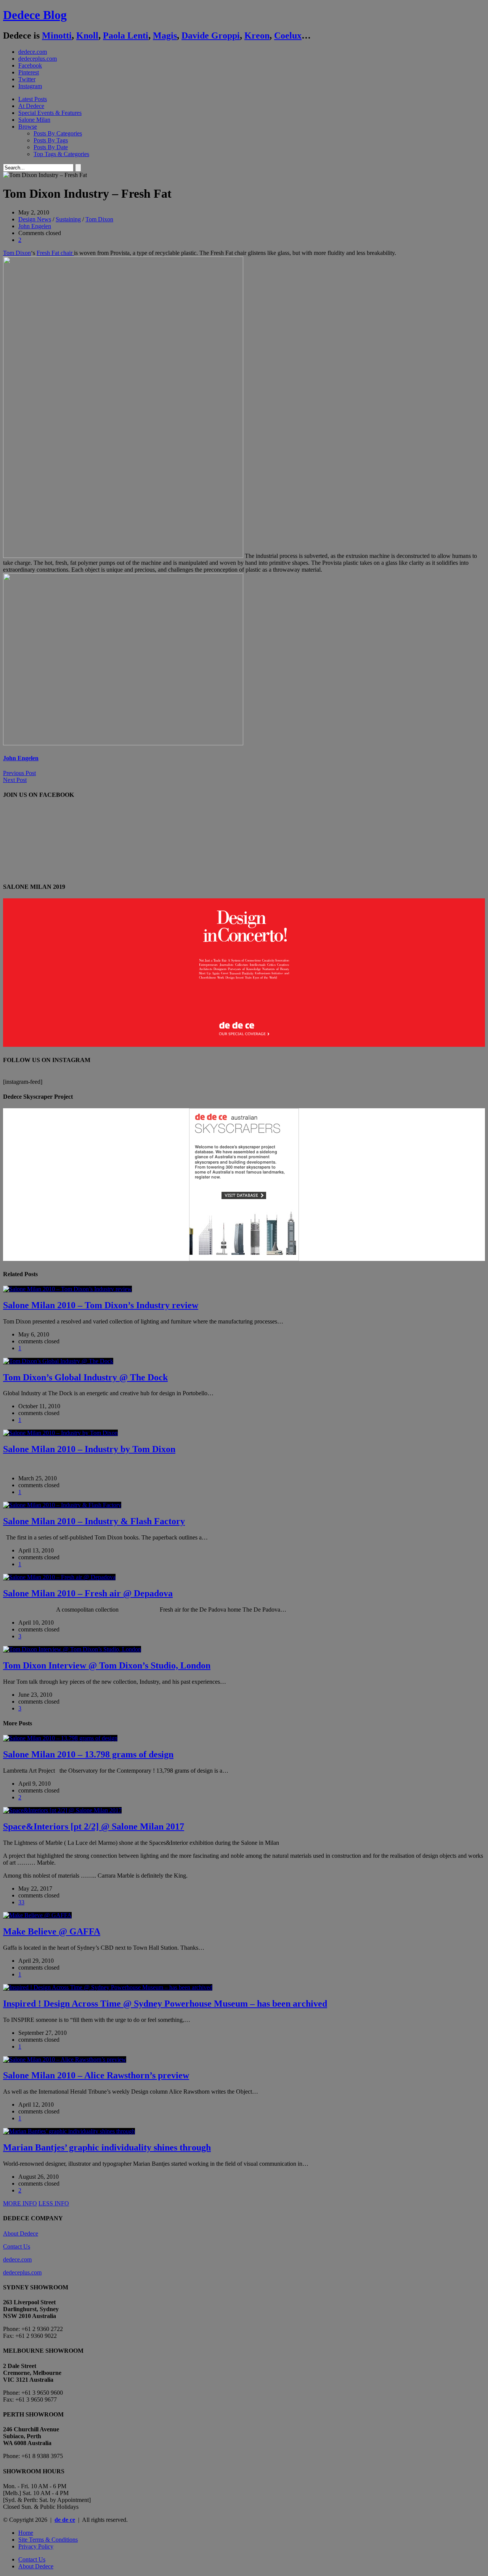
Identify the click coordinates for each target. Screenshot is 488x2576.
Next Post (15, 780)
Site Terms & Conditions (48, 2540)
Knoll (87, 35)
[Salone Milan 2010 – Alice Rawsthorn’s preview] (65, 2059)
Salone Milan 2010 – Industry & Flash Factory (94, 1521)
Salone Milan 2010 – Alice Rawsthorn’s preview (96, 2075)
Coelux (288, 35)
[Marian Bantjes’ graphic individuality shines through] (69, 2131)
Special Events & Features (50, 113)
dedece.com (33, 52)
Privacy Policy (36, 2546)
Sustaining (68, 219)
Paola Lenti (126, 35)
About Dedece (21, 2233)
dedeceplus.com (38, 59)
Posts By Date (51, 147)
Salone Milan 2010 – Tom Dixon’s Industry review (101, 1305)
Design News (35, 219)
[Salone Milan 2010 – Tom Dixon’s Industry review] (67, 1289)
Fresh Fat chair (55, 253)
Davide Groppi (211, 35)
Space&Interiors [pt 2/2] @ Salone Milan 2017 (94, 1826)
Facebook (30, 65)
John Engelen (35, 226)
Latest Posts (33, 99)
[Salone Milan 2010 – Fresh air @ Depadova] (59, 1577)
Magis (165, 35)
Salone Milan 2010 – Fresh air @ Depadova (88, 1593)
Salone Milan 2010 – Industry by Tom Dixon (89, 1449)
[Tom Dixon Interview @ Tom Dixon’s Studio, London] (72, 1649)
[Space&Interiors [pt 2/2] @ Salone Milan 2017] (62, 1810)
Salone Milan (34, 120)
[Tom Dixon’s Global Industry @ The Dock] (58, 1361)
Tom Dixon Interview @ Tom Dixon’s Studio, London (107, 1665)
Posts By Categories (58, 133)
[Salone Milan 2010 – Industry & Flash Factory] (62, 1505)
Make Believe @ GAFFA (52, 1931)
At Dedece (31, 106)
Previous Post (19, 773)
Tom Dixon (99, 219)
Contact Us (17, 2246)
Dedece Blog (35, 15)
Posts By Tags (51, 140)
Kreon (257, 35)
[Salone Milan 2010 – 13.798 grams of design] (60, 1738)
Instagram (30, 86)
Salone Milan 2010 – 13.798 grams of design (88, 1754)
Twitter (27, 79)
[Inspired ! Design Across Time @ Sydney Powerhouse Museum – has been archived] (108, 1987)
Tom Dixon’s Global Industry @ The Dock (85, 1377)
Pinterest (29, 72)
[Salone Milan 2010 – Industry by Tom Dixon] (60, 1433)
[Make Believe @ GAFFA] (37, 1915)
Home (26, 2533)
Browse (28, 127)
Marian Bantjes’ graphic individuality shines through (107, 2147)
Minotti (57, 35)
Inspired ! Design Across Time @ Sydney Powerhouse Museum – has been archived (165, 2004)
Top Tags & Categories (61, 154)
